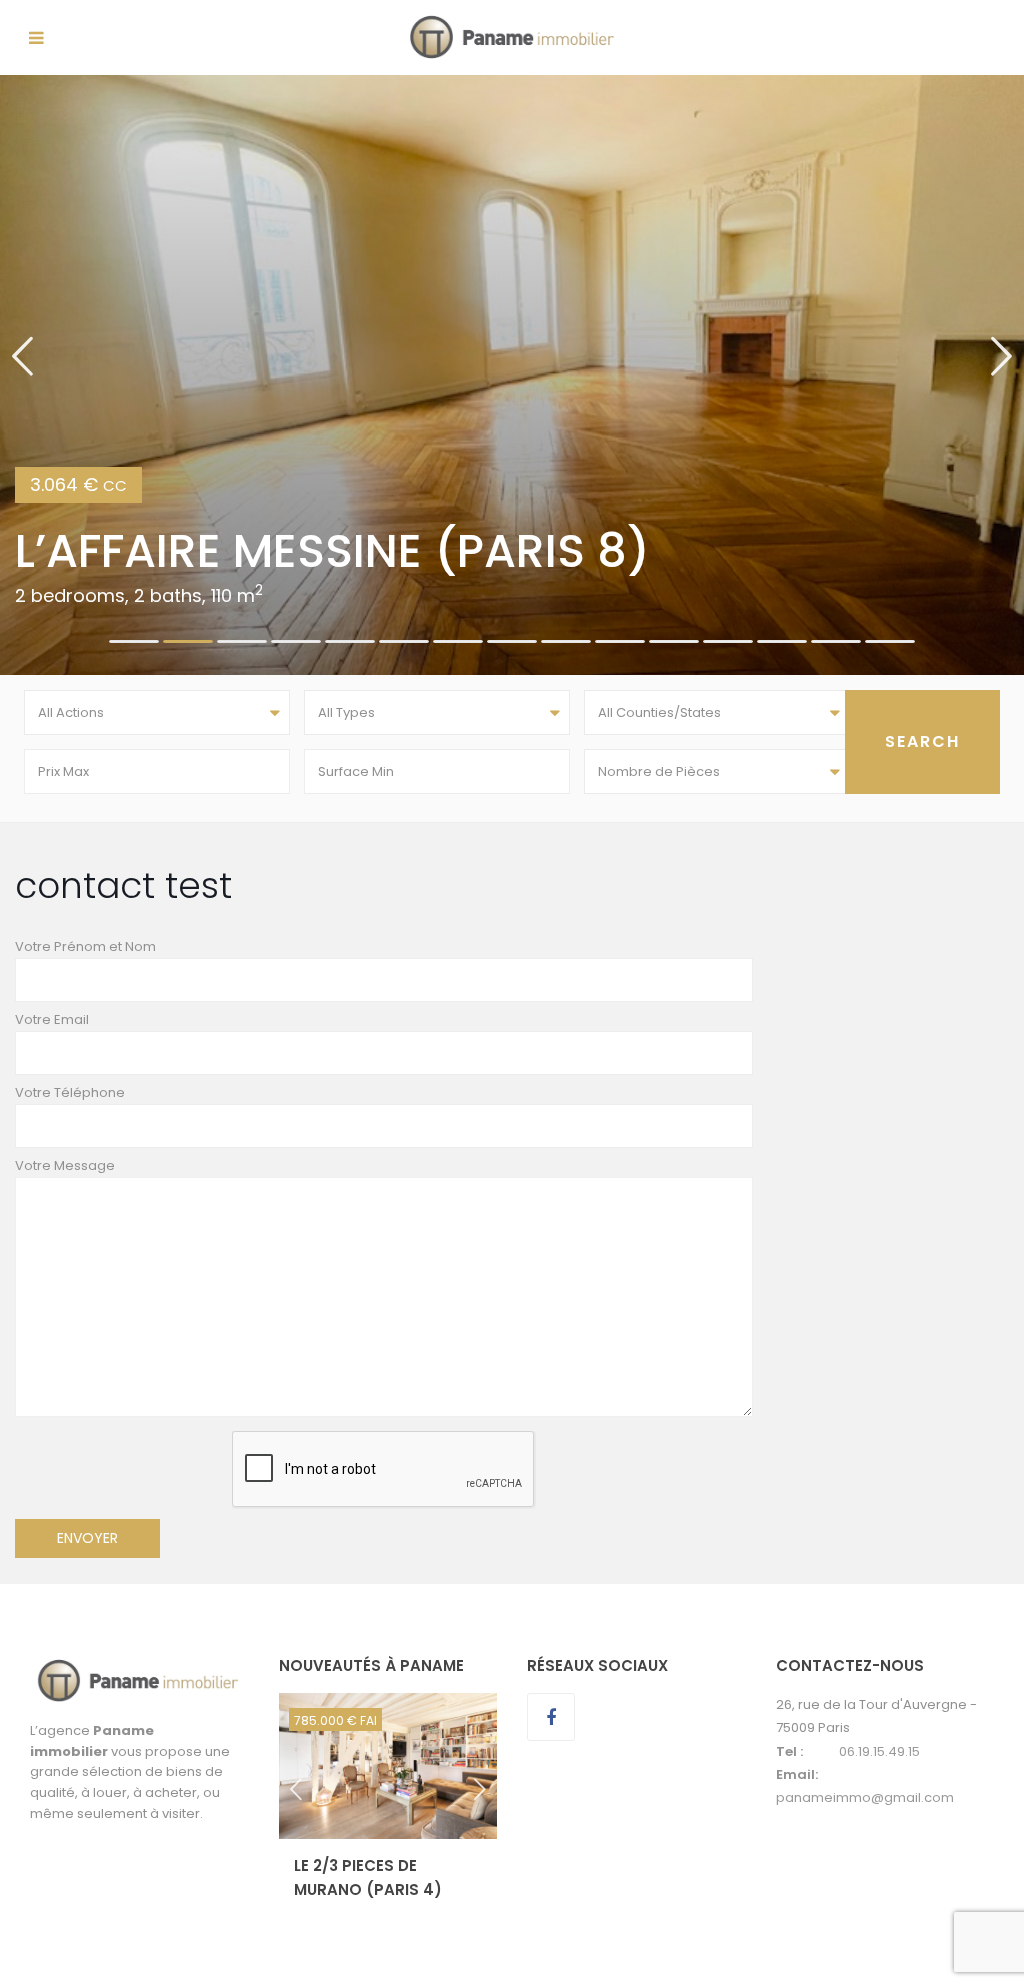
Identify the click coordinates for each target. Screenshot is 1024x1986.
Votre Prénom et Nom (85, 946)
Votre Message (65, 1165)
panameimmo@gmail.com (865, 1797)
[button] (22, 375)
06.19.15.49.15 (879, 1751)
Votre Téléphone (70, 1092)
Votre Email (52, 1019)
